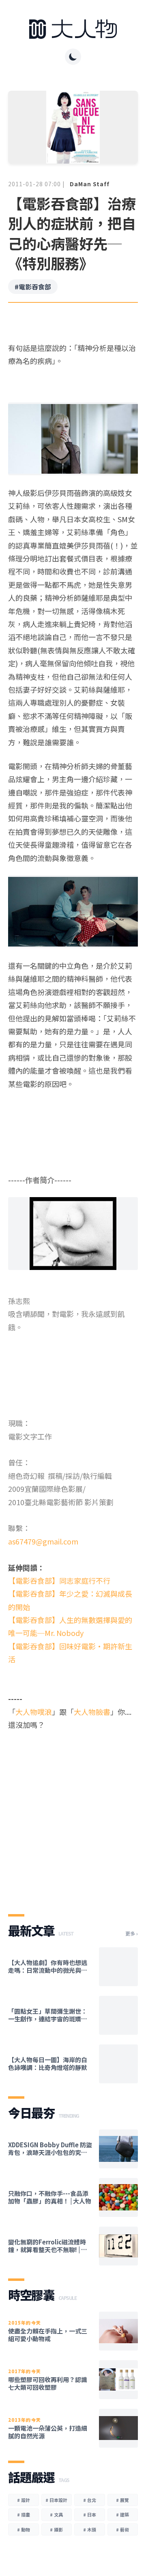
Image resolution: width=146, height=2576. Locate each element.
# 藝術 (122, 2529)
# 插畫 (24, 2514)
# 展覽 (122, 2500)
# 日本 (90, 2514)
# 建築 (122, 2514)
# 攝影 (56, 2529)
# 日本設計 (56, 2500)
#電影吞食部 (33, 287)
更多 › (132, 1934)
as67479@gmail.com (43, 1541)
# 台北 (90, 2500)
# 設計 (24, 2500)
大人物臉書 (92, 1712)
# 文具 (56, 2514)
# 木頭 (90, 2529)
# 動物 (24, 2529)
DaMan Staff (90, 184)
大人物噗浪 (34, 1712)
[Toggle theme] (73, 57)
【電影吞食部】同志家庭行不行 (59, 1580)
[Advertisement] (73, 1815)
